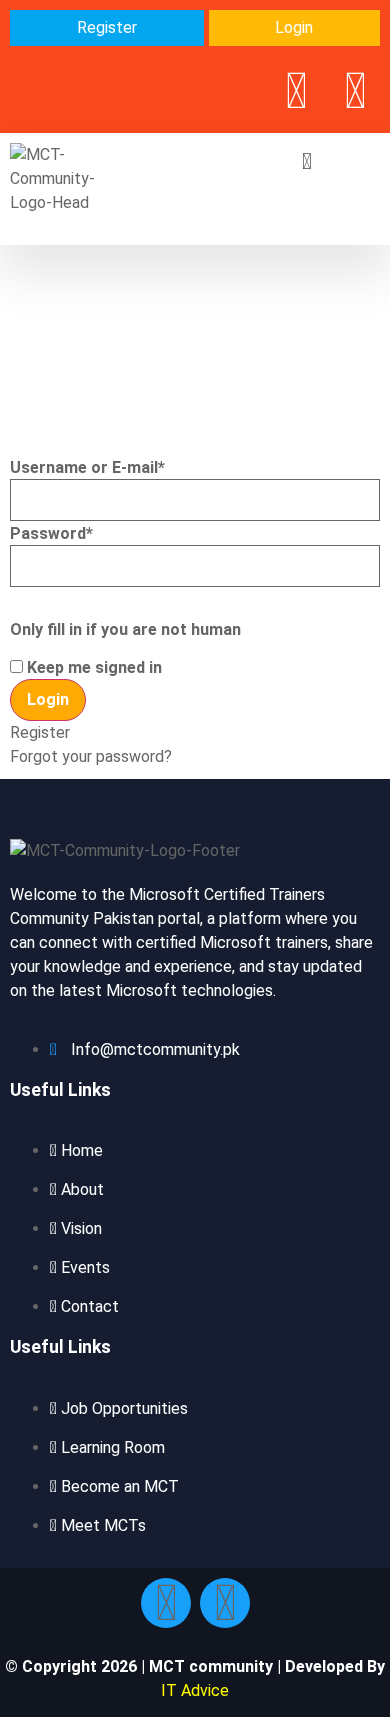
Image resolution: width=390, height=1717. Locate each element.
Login (294, 27)
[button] (307, 161)
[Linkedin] (296, 91)
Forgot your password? (91, 756)
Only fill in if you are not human (125, 630)
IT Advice (195, 1690)
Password (51, 534)
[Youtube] (355, 91)
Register (107, 27)
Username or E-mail (87, 468)
